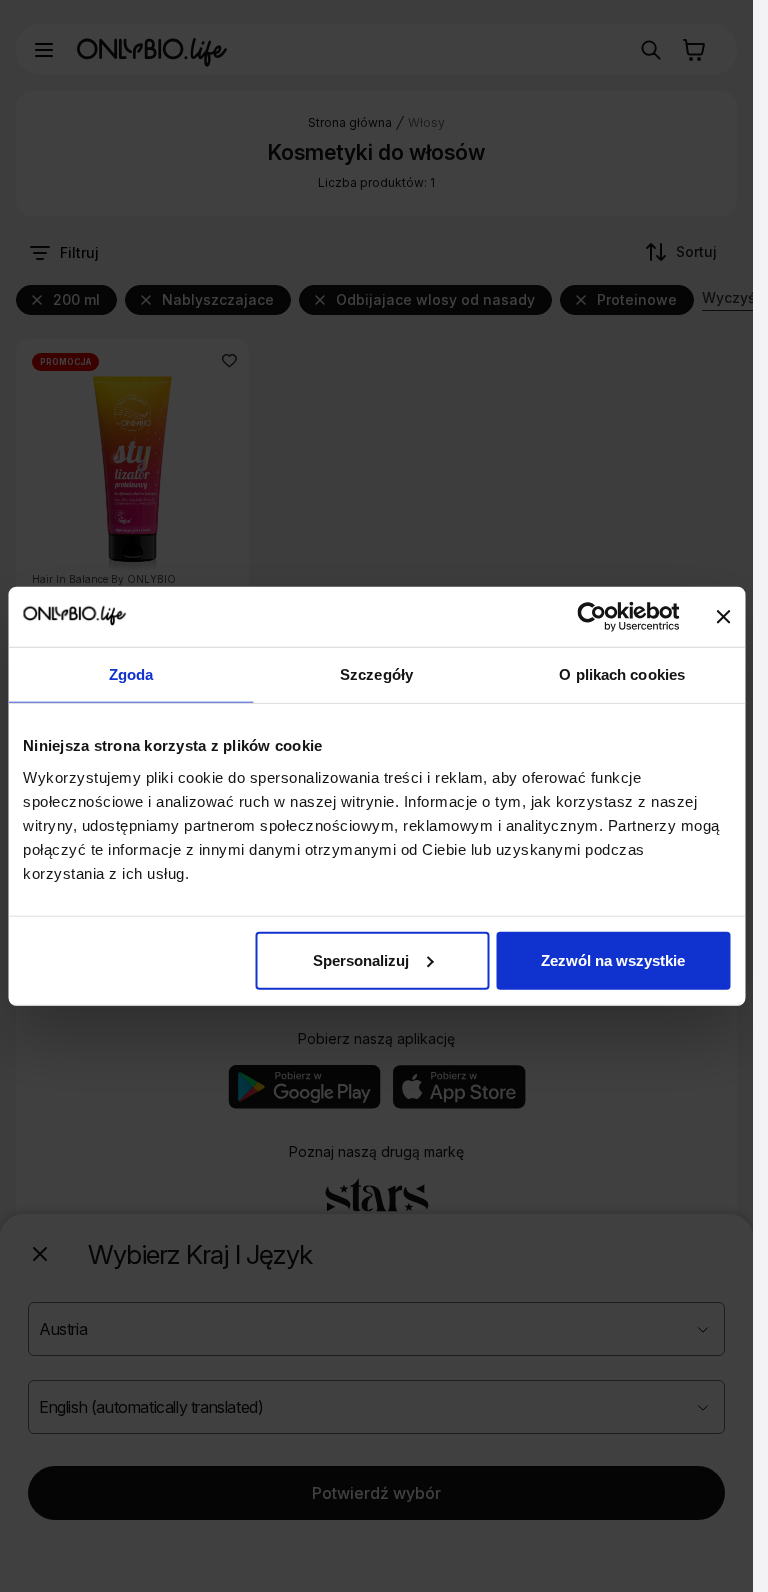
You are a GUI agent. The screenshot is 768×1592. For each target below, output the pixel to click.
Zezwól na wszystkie (613, 959)
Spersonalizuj (361, 959)
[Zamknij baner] (723, 617)
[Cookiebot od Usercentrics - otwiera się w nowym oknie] (591, 617)
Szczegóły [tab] (376, 674)
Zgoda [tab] (131, 674)
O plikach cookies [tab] (622, 674)
